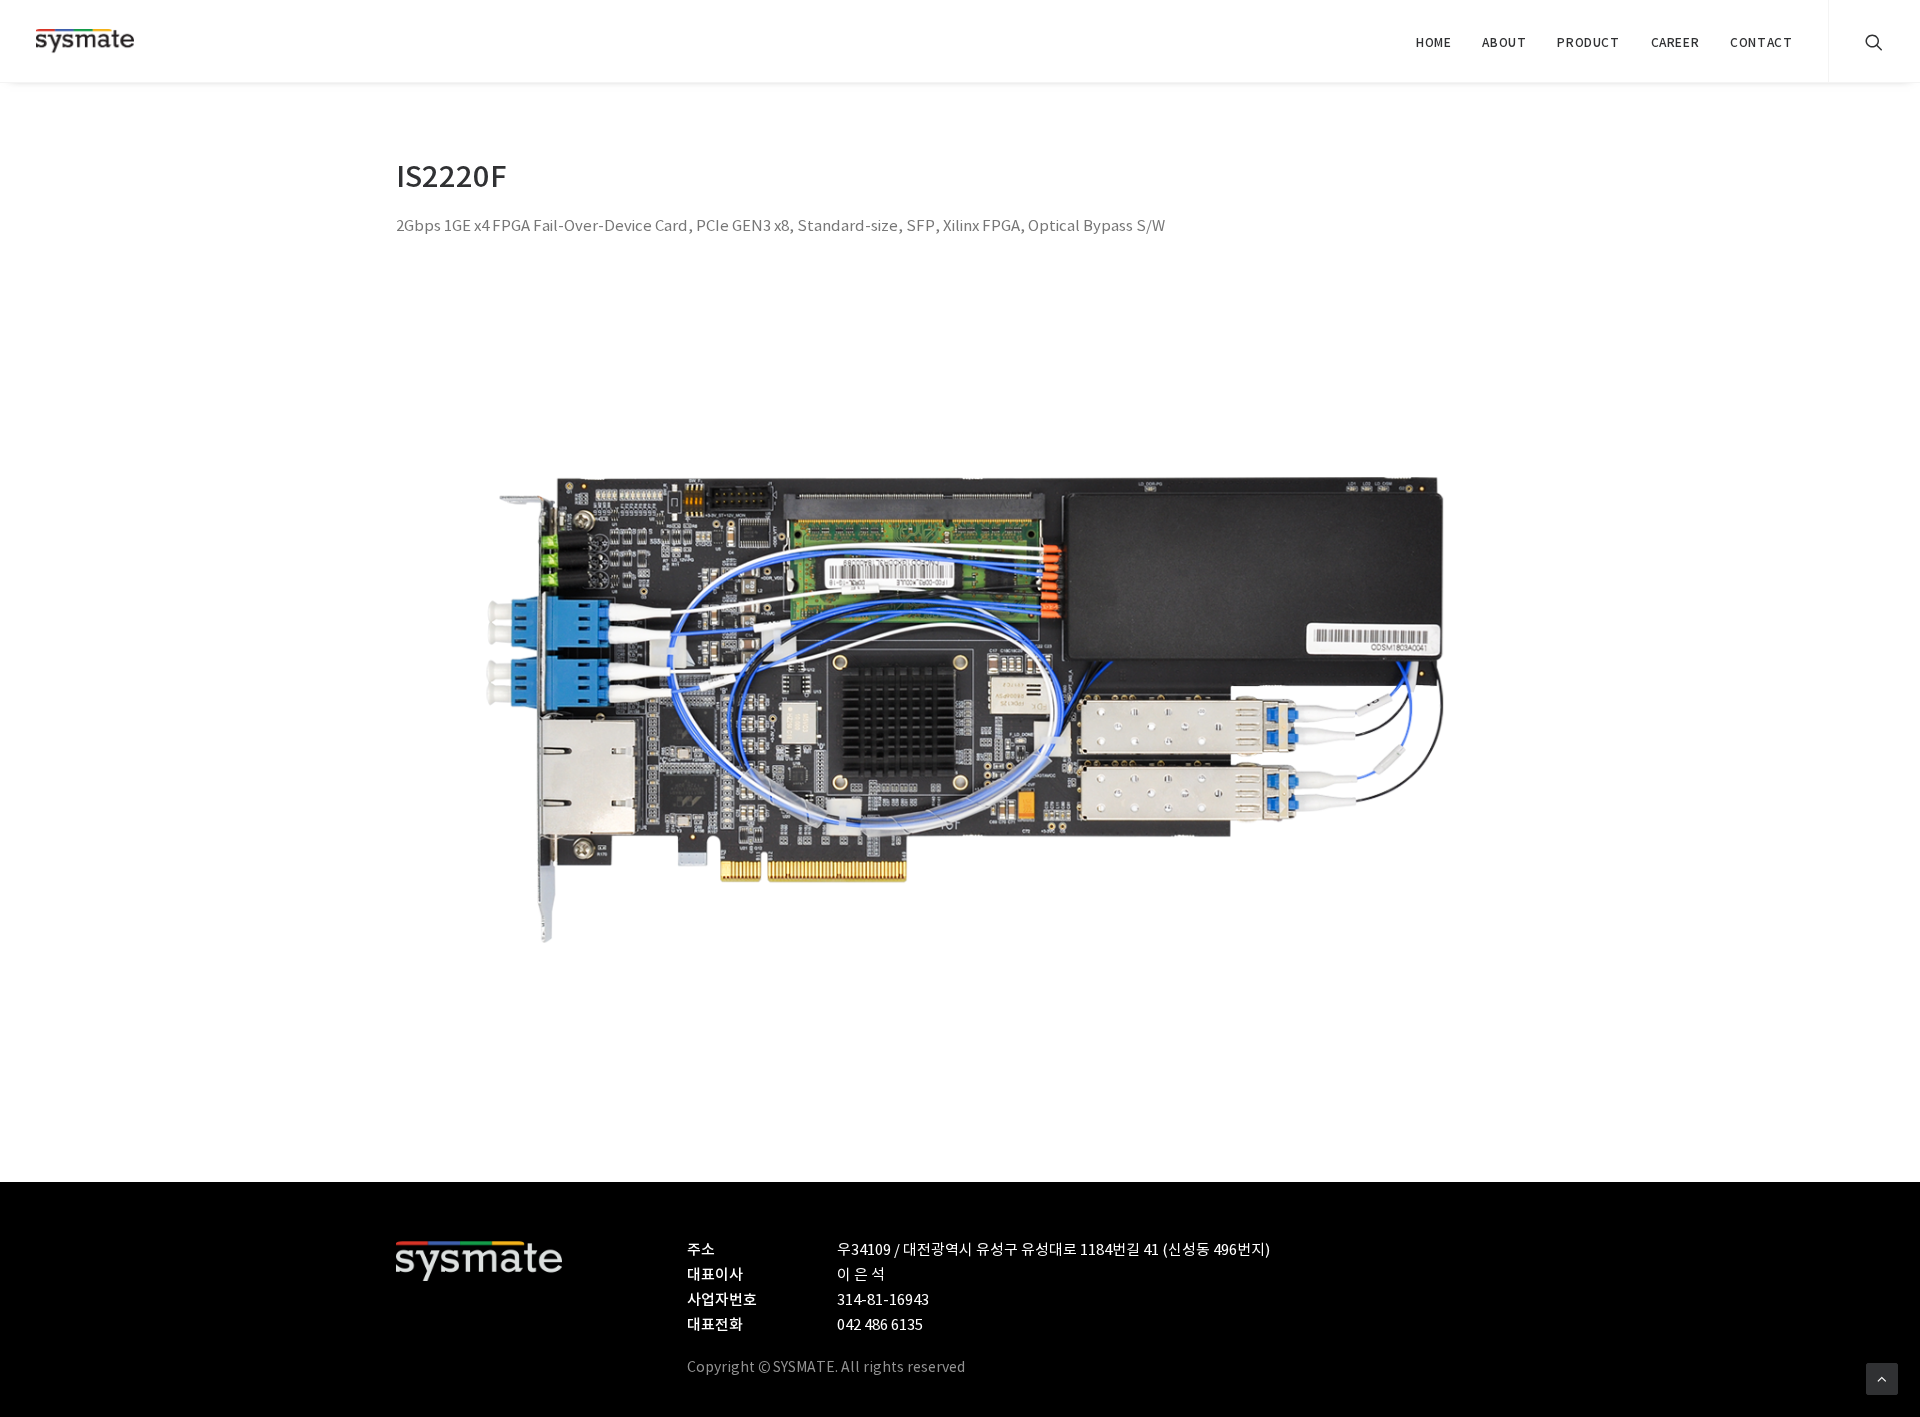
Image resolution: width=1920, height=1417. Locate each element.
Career (1675, 43)
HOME (1433, 43)
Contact (1761, 43)
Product (1588, 43)
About (1504, 43)
